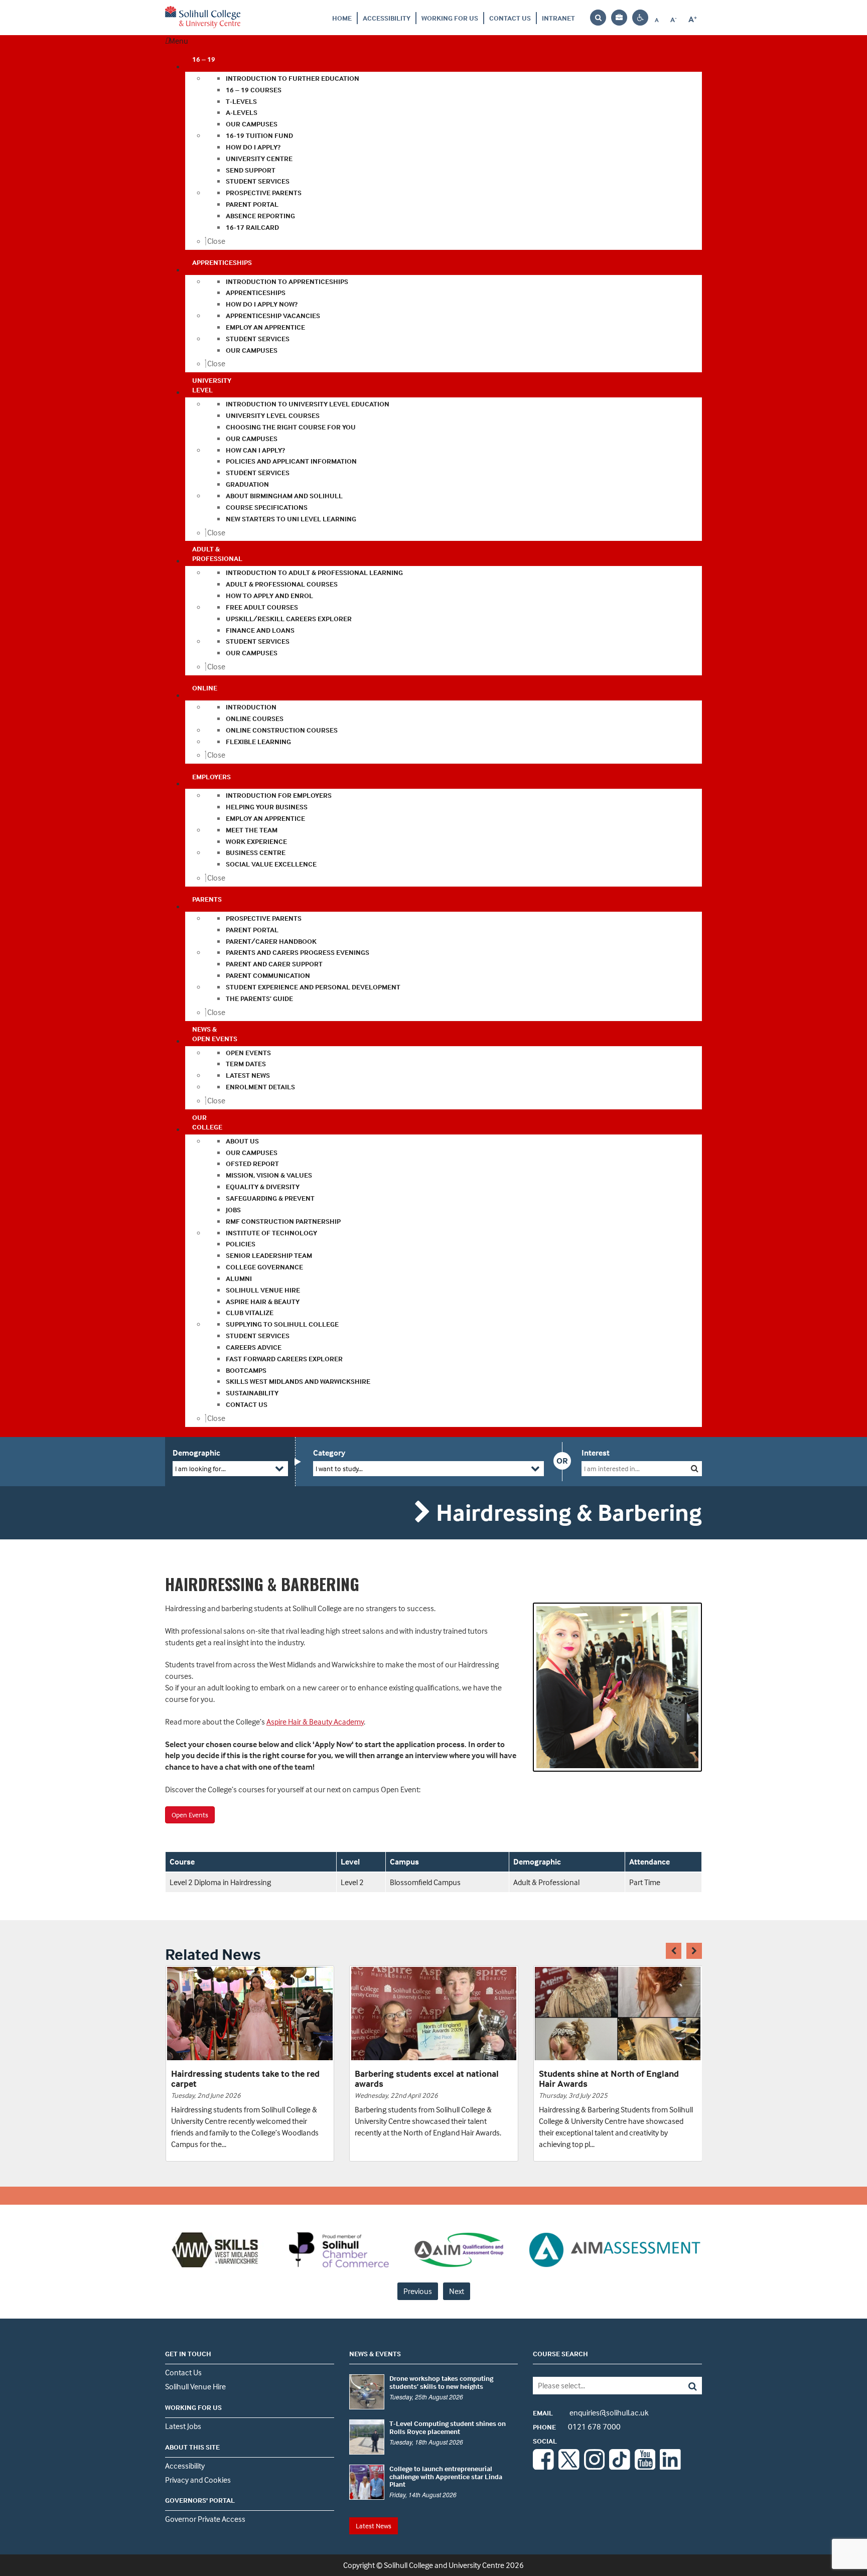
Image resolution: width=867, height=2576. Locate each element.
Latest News (374, 2526)
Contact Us (510, 18)
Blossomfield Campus (425, 1882)
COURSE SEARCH (560, 2353)
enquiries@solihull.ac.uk (591, 2412)
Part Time (645, 1882)
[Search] (685, 2386)
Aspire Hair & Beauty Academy (315, 1722)
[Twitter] (569, 2467)
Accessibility (387, 18)
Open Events (190, 1815)
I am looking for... (200, 1468)
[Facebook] (543, 2467)
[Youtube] (645, 2467)
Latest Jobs (183, 2426)
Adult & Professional (546, 1882)
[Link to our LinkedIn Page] (670, 2467)
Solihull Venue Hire (195, 2386)
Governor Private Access (205, 2519)
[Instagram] (595, 2467)
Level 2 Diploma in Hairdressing (220, 1882)
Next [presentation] (457, 2291)
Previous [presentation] (418, 2291)
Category (329, 1453)
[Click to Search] (695, 1468)
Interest (596, 1453)
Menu (179, 41)
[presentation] (674, 1951)
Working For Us (450, 18)
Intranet (558, 18)
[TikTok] (620, 2467)
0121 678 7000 (577, 2426)
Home (342, 18)
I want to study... (339, 1468)
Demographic (196, 1453)
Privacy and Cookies (198, 2480)
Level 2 (352, 1882)
